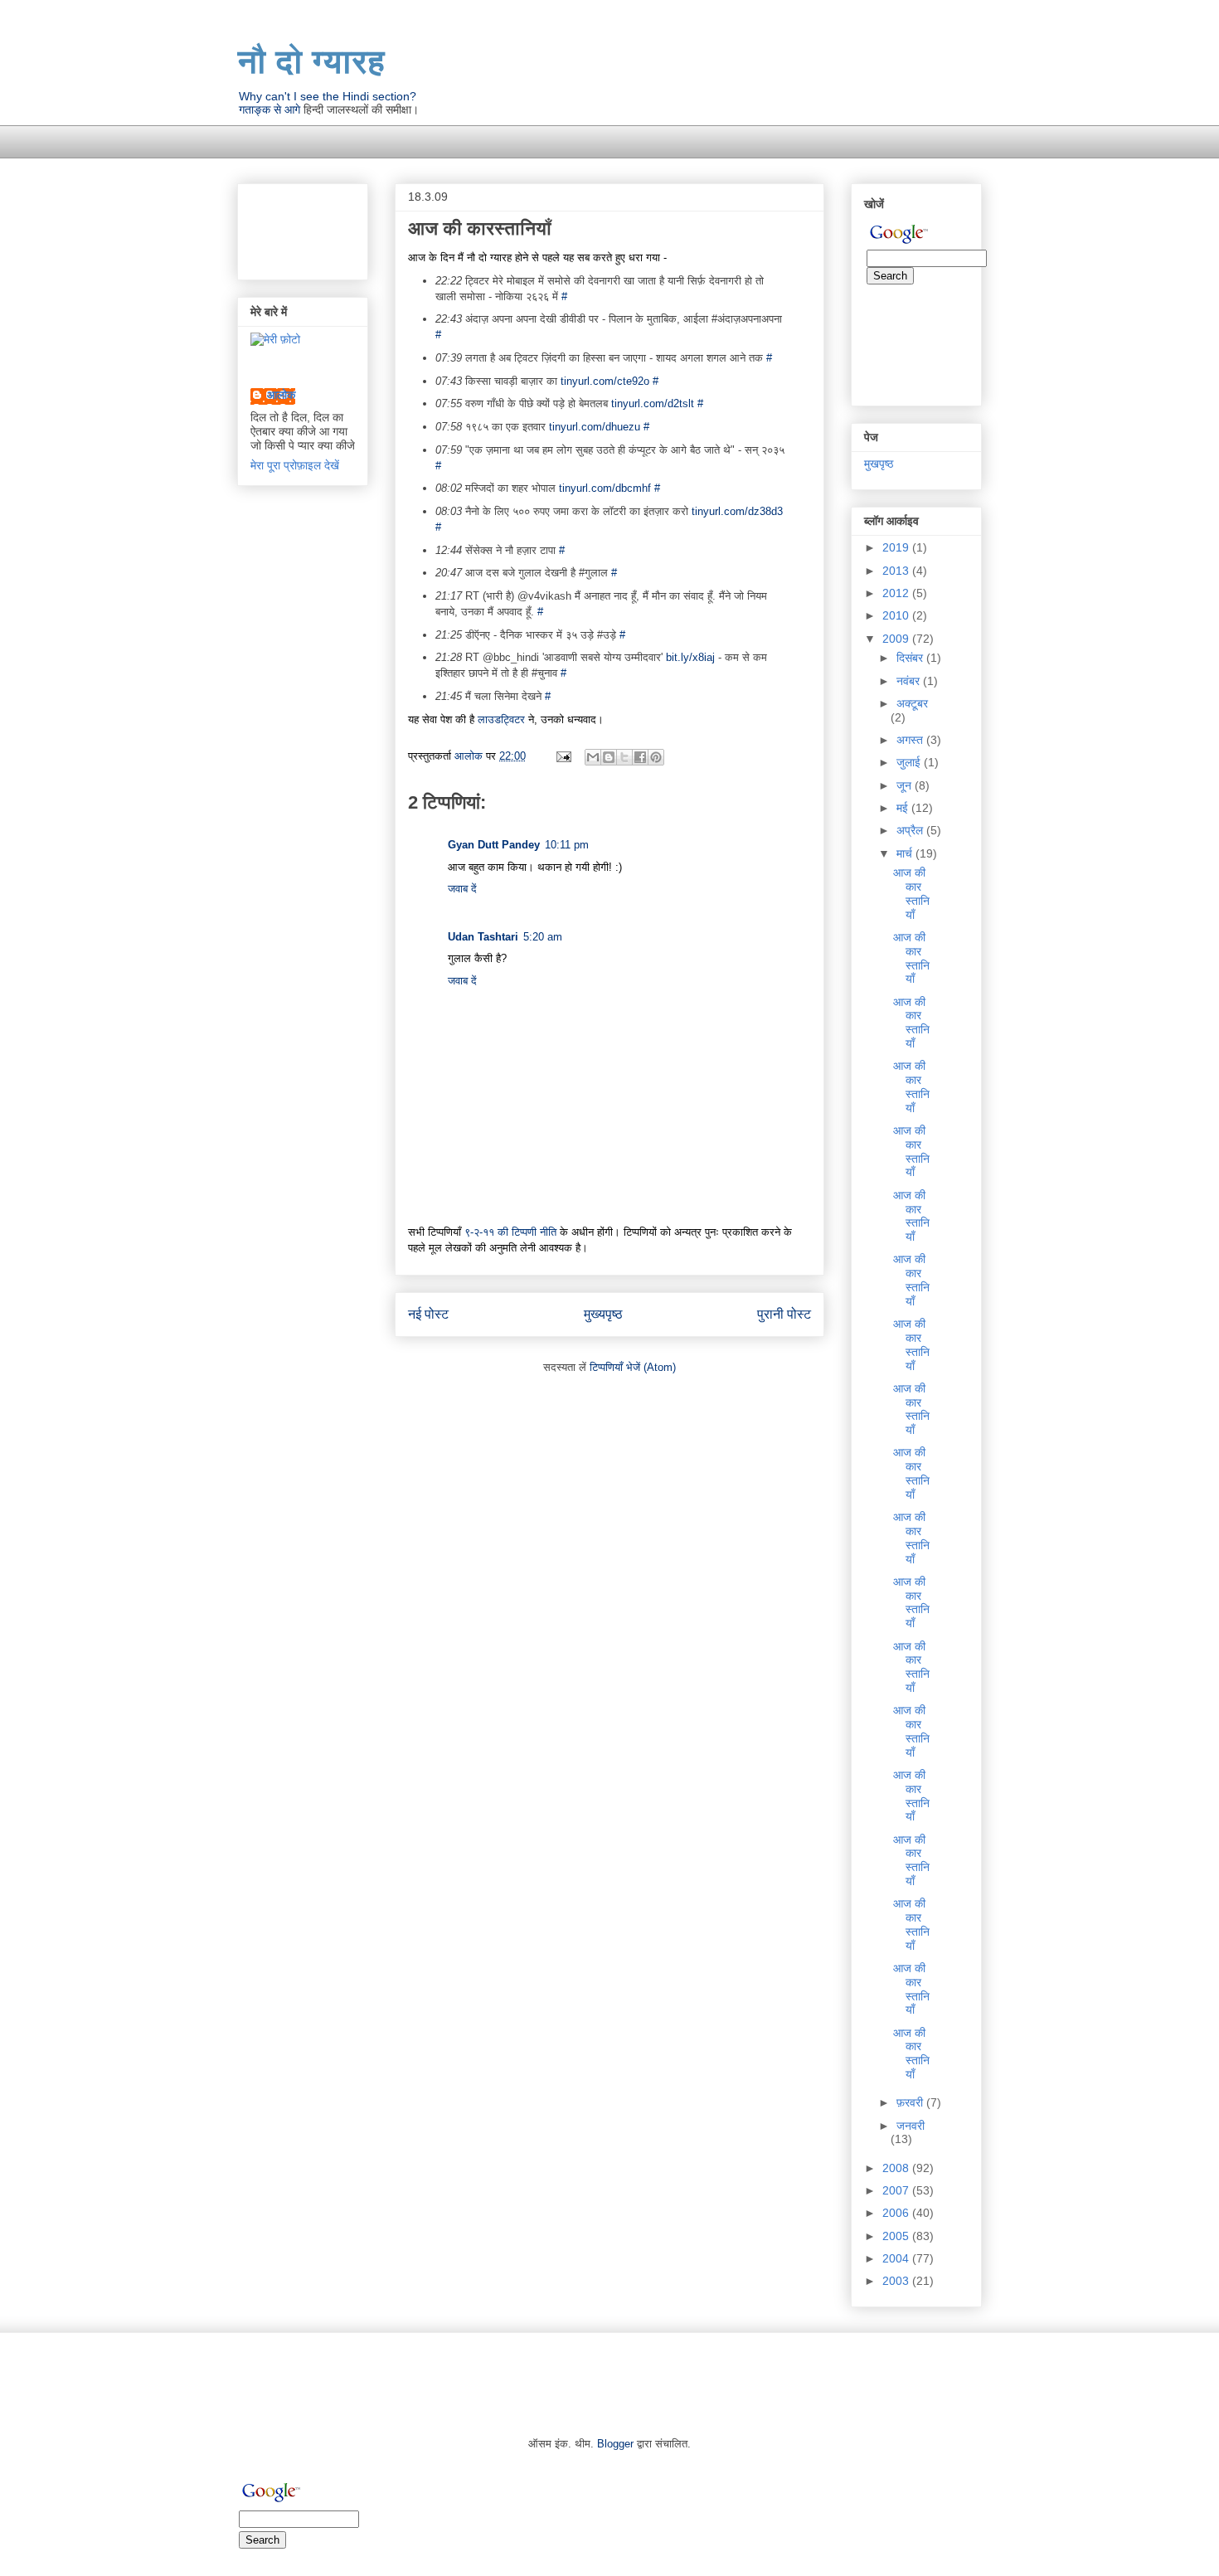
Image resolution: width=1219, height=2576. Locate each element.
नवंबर (910, 681)
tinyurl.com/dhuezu (595, 427)
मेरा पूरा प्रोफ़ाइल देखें (295, 465)
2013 (897, 571)
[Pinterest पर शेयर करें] (656, 757)
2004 (897, 2258)
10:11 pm (567, 845)
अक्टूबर (912, 703)
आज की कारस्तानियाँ (911, 893)
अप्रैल (911, 830)
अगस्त (911, 740)
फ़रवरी (911, 2102)
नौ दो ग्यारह (311, 61)
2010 (897, 615)
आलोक (281, 395)
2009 (897, 639)
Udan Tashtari (483, 937)
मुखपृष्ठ (879, 464)
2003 (897, 2281)
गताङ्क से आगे (270, 109)
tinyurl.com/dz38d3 (737, 511)
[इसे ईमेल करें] (593, 757)
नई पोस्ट (428, 1314)
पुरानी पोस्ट (784, 1314)
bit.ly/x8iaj (690, 657)
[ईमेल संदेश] (563, 756)
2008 (897, 2168)
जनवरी (911, 2126)
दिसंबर (911, 658)
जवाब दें (462, 889)
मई (904, 808)
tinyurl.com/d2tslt (653, 403)
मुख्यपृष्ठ (603, 1314)
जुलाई (910, 762)
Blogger (615, 2444)
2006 (897, 2213)
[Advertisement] (539, 131)
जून (906, 785)
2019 (897, 547)
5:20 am (543, 937)
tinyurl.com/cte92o (605, 381)
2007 (897, 2190)
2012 (897, 593)
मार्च (906, 853)
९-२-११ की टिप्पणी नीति (510, 1232)
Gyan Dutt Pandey (494, 845)
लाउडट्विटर (501, 719)
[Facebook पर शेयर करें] (640, 757)
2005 (897, 2236)
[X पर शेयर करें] (624, 757)
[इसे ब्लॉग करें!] (609, 757)
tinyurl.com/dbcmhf (605, 488)
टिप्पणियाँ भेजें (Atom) (633, 1367)
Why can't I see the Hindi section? (328, 96)
